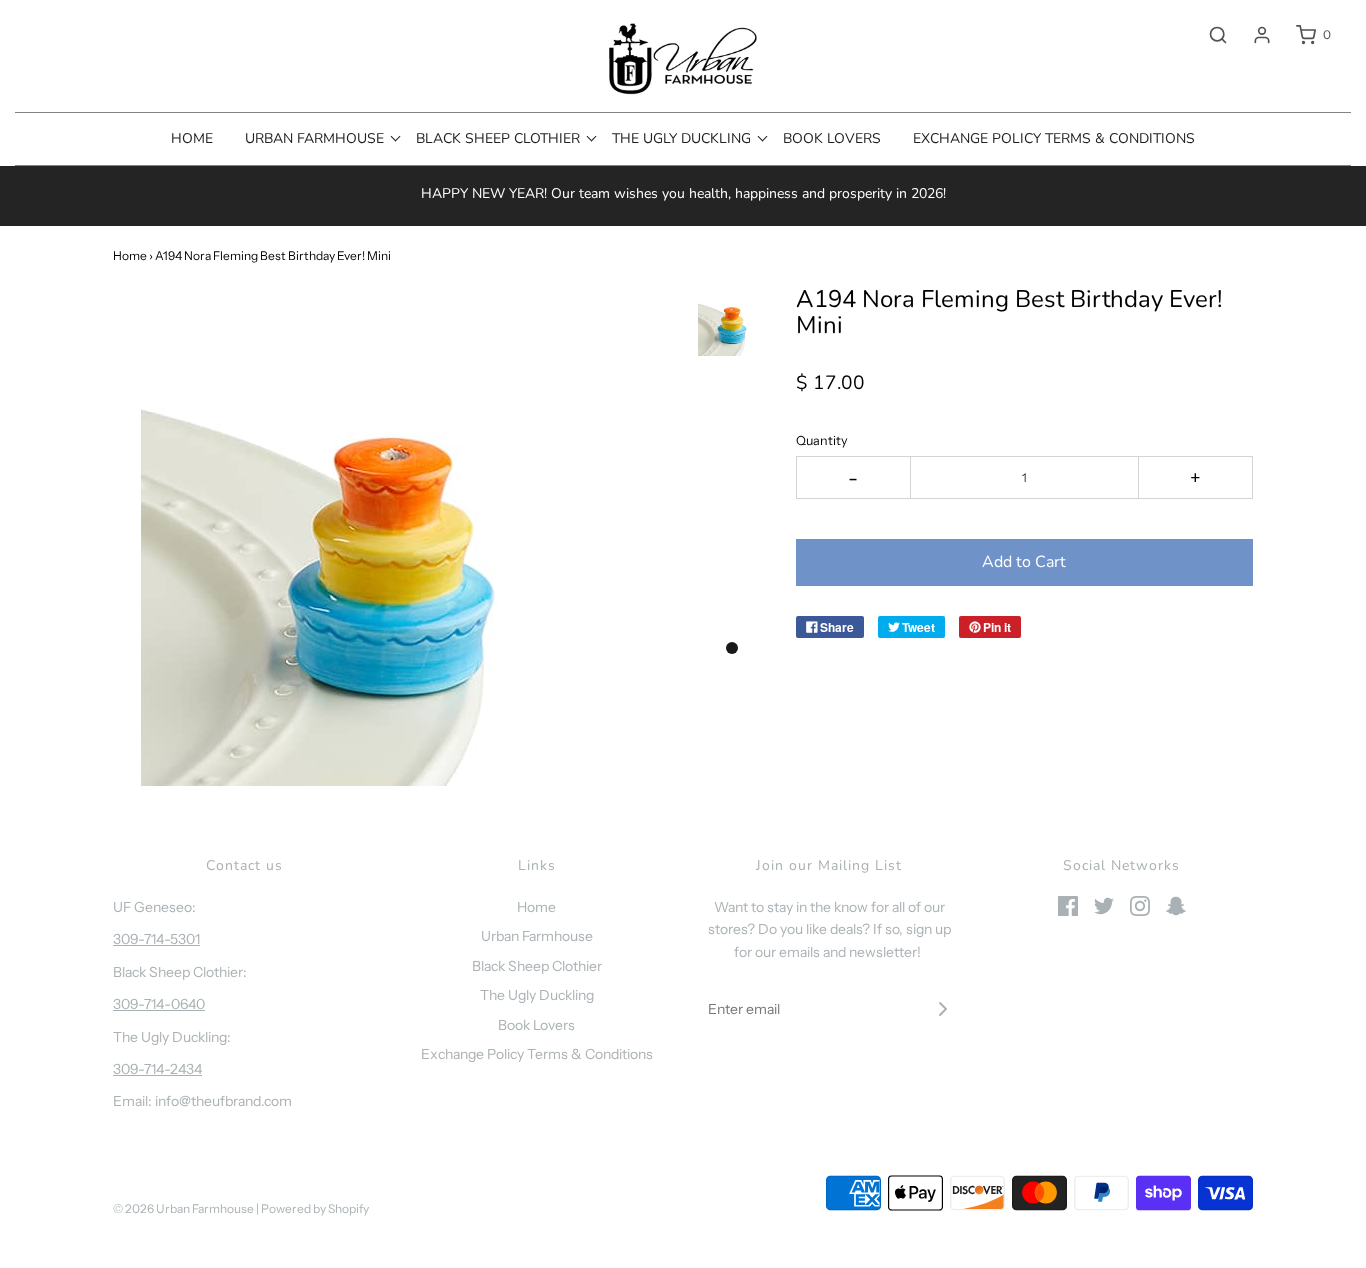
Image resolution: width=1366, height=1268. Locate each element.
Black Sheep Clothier (537, 966)
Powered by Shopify (315, 1208)
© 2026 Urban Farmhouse (184, 1208)
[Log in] (1252, 35)
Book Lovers (832, 138)
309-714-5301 (156, 939)
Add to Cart (1024, 562)
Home (192, 138)
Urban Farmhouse (537, 936)
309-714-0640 (159, 1004)
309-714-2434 (157, 1069)
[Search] (1208, 35)
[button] (732, 321)
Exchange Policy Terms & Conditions (1054, 138)
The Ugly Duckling (537, 995)
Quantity (822, 440)
